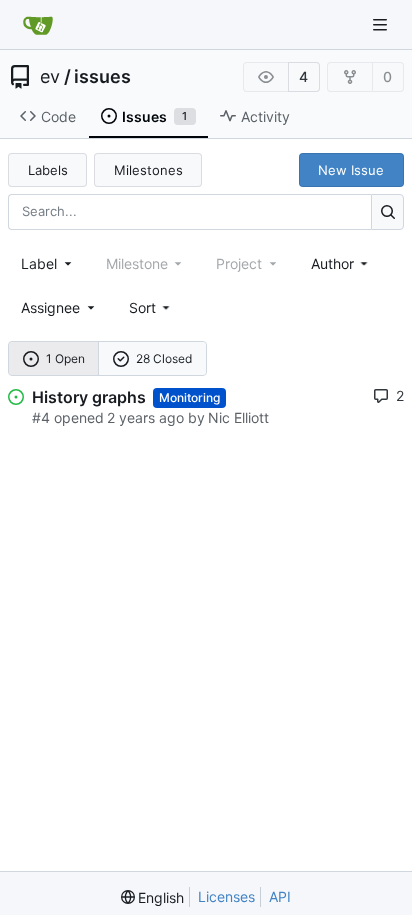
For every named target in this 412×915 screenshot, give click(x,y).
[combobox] (48, 263)
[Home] (38, 25)
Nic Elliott (238, 417)
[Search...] (387, 211)
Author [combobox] (332, 263)
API (280, 896)
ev (50, 77)
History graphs (89, 397)
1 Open (65, 358)
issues (102, 77)
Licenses (226, 896)
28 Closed (164, 358)
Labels (48, 170)
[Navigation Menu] (382, 24)
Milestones (148, 170)
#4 (41, 417)
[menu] (151, 307)
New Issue (351, 170)
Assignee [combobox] (50, 307)
